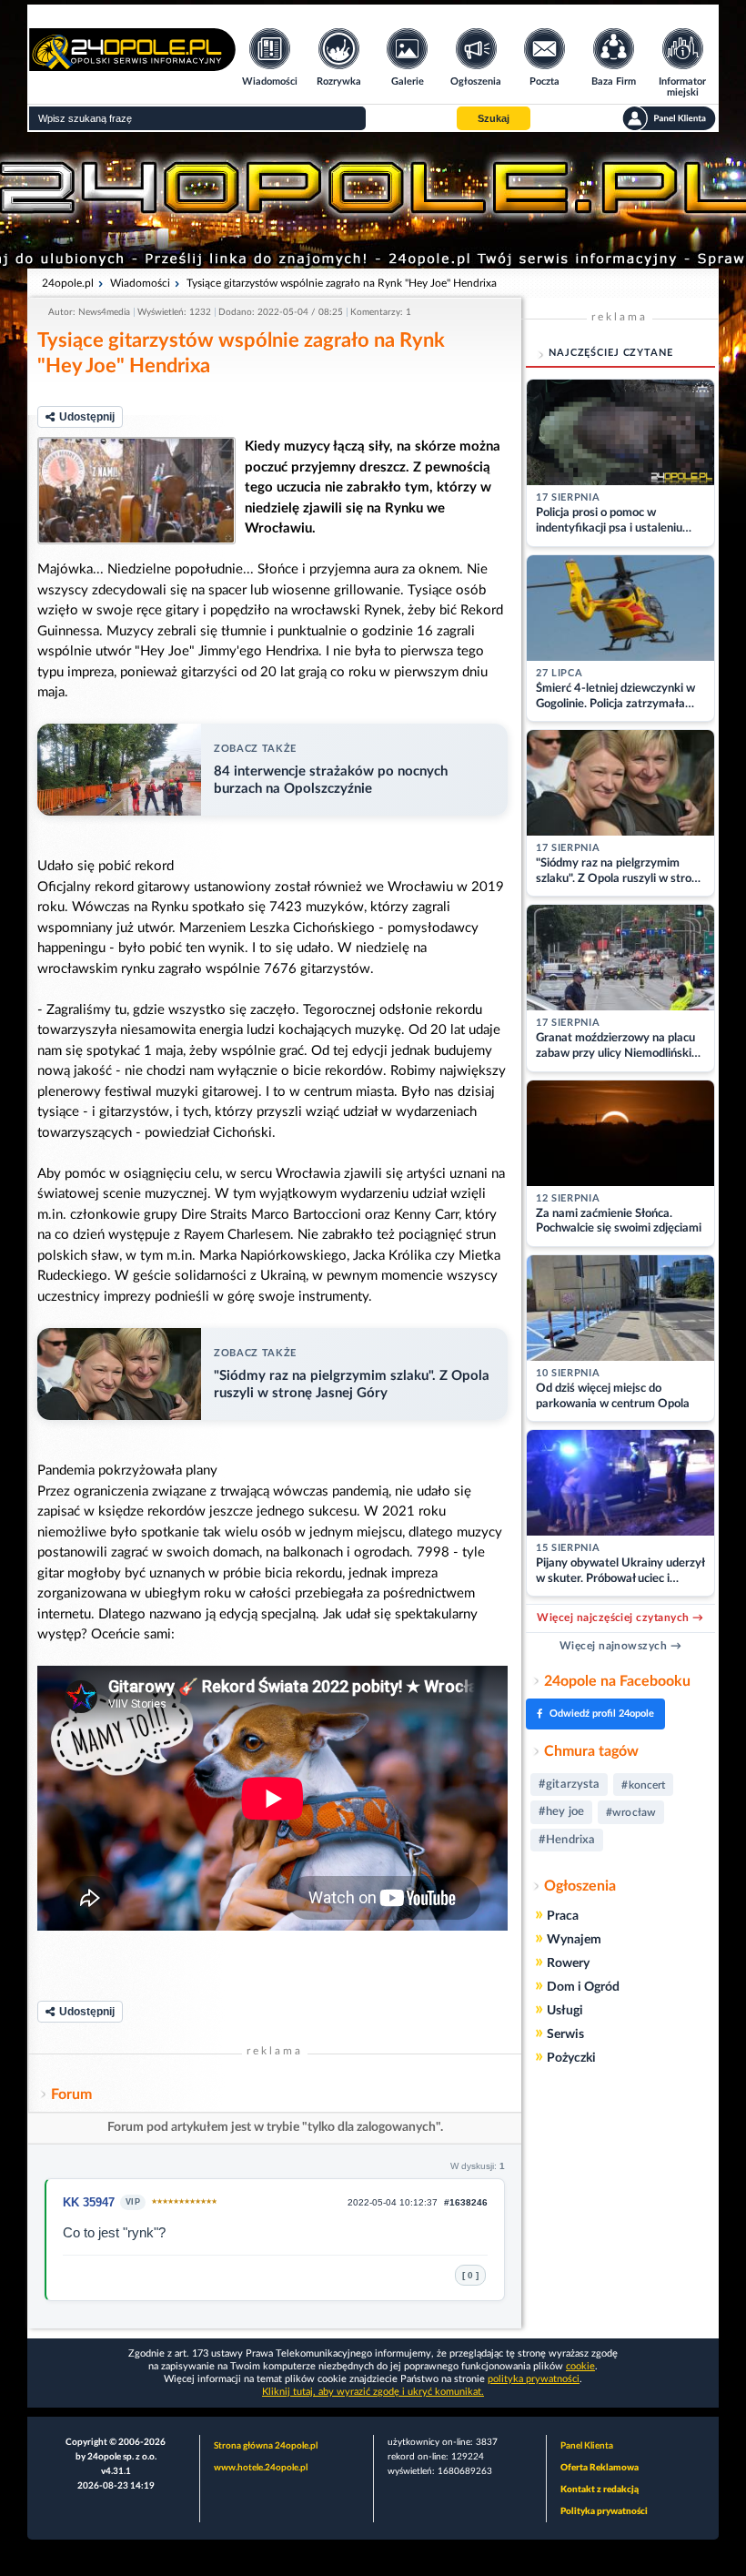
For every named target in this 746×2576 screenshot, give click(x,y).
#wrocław (631, 1812)
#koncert (643, 1785)
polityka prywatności (534, 2379)
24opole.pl (68, 283)
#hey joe (561, 1812)
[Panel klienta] (669, 118)
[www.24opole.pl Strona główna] (132, 65)
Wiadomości (140, 283)
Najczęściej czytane (611, 353)
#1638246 (466, 2202)
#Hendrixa (567, 1840)
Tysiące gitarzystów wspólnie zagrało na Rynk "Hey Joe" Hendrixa (342, 283)
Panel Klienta (587, 2446)
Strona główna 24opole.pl (266, 2446)
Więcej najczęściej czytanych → (620, 1618)
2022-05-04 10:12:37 (393, 2202)
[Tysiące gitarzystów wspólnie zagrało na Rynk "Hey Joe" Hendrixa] (136, 491)
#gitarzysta (569, 1785)
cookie (580, 2366)
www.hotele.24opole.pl (261, 2468)
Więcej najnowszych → (621, 1646)
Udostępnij (87, 417)
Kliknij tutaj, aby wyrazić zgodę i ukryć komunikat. (373, 2392)
